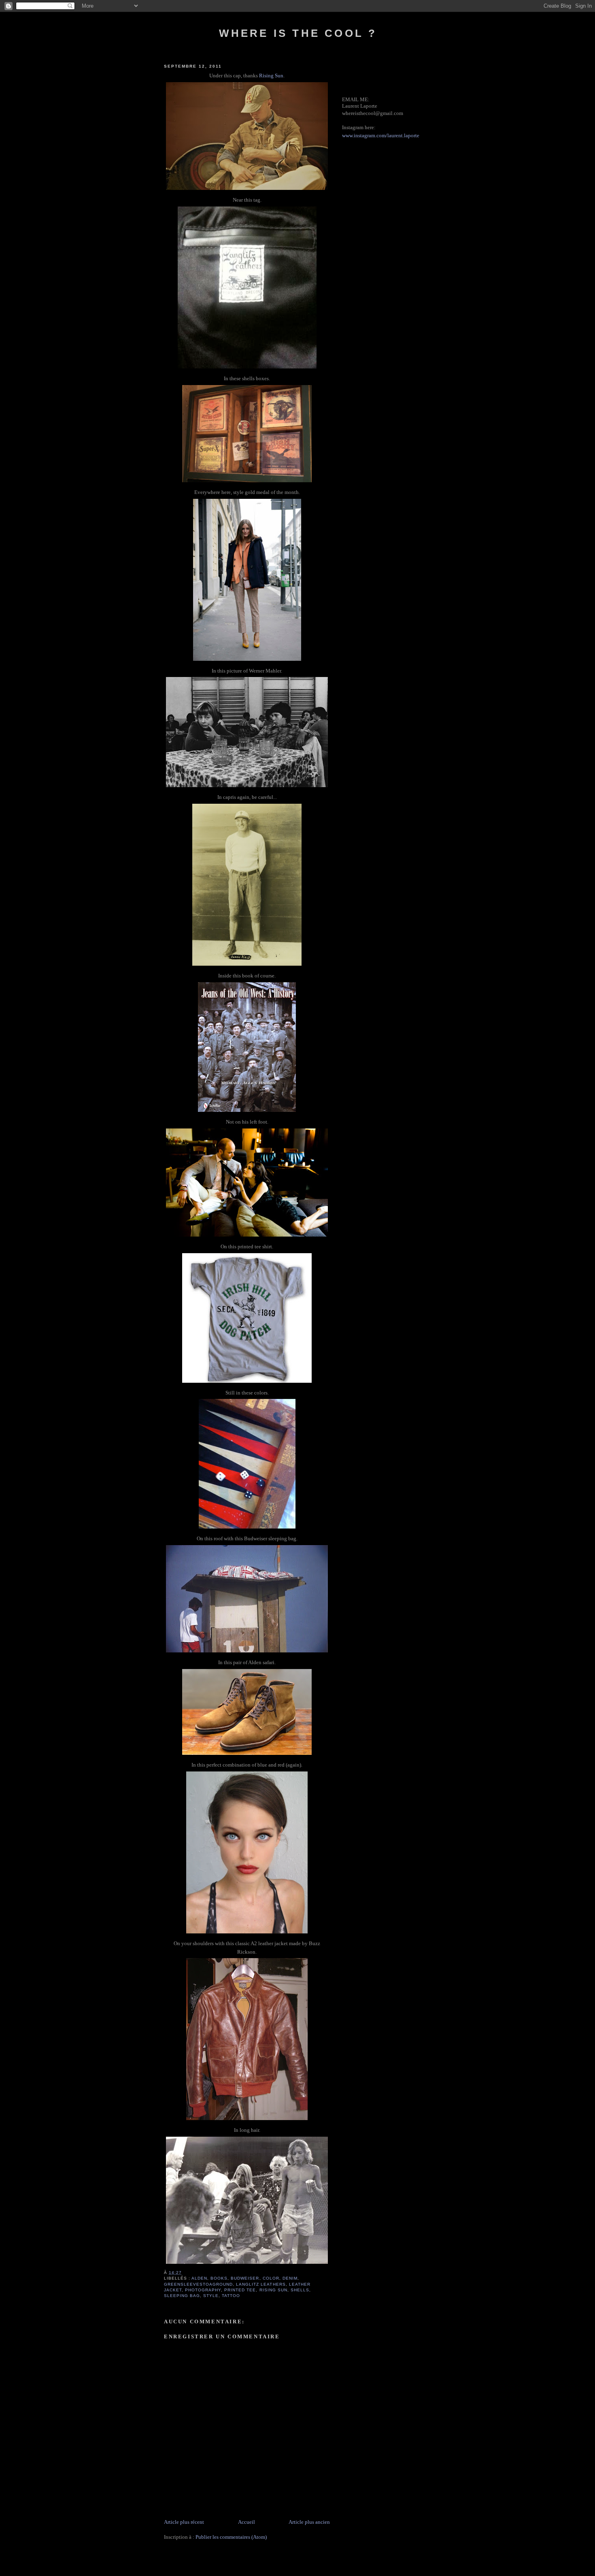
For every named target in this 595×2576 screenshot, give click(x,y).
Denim (290, 2278)
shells (300, 2290)
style (211, 2296)
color (271, 2278)
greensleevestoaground (198, 2284)
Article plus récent (184, 2522)
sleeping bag (182, 2296)
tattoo (231, 2296)
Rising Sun (271, 76)
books (219, 2278)
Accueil (246, 2522)
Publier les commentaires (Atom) (231, 2537)
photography (203, 2290)
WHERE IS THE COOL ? (298, 33)
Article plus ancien (309, 2522)
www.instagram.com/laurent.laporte (381, 135)
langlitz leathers (261, 2284)
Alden (199, 2278)
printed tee (240, 2290)
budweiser (245, 2278)
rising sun (273, 2290)
